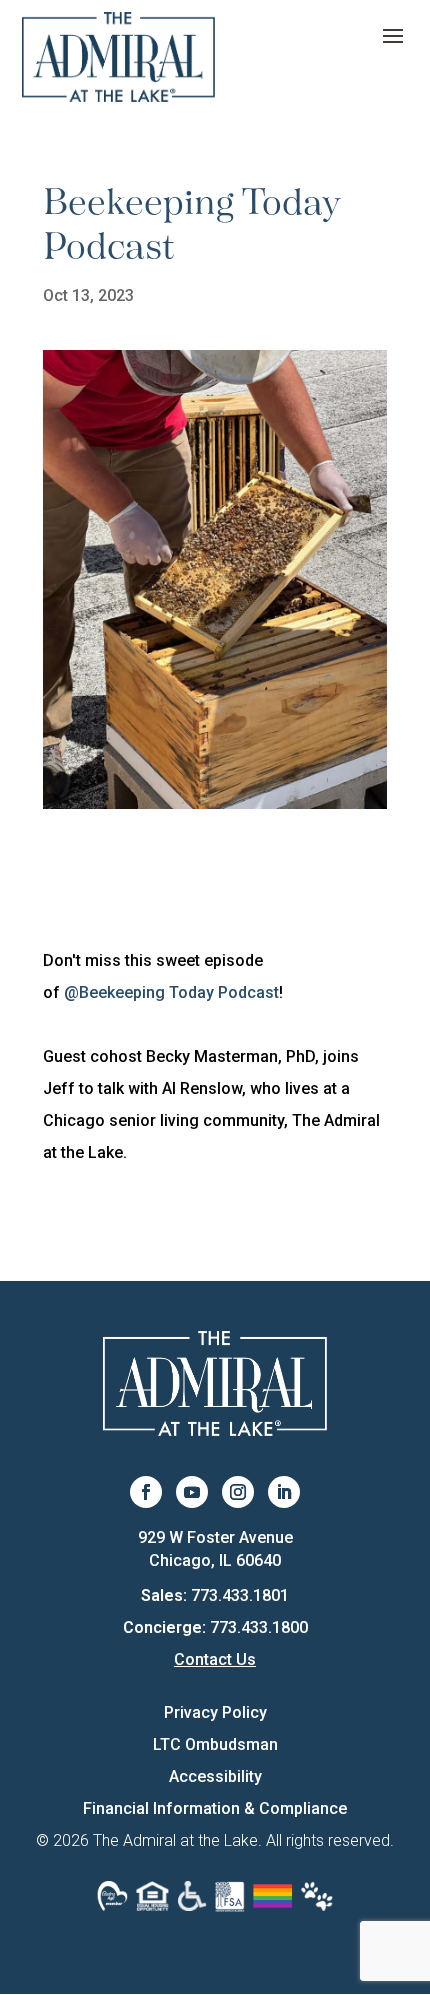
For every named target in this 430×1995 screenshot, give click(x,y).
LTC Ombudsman (215, 1744)
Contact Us (215, 1659)
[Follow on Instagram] (238, 1492)
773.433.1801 (240, 1595)
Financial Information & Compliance (215, 1808)
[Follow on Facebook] (146, 1492)
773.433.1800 (259, 1627)
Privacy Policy (215, 1712)
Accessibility (215, 1776)
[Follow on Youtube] (192, 1492)
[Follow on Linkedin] (284, 1492)
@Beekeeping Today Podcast (171, 992)
